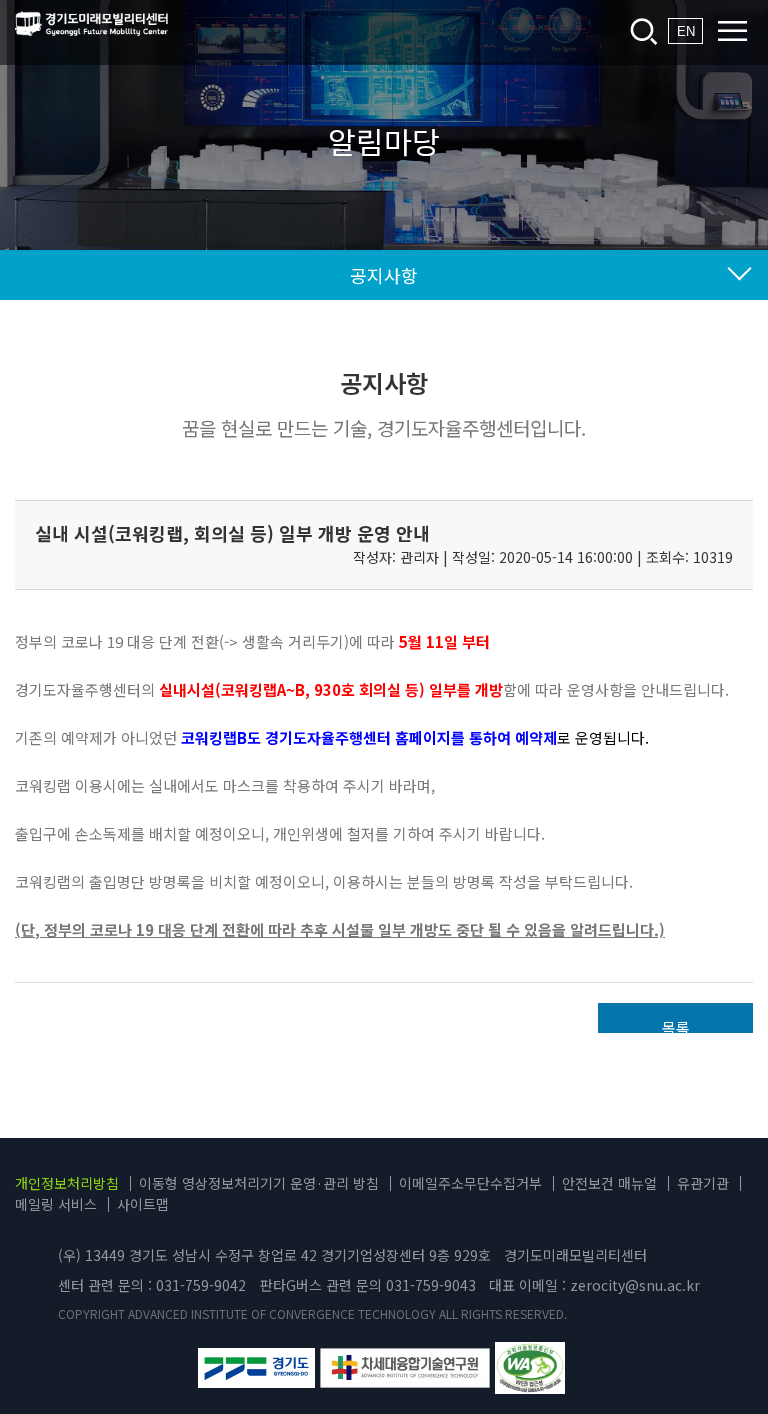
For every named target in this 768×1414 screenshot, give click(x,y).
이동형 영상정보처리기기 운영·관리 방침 (259, 1183)
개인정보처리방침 (67, 1183)
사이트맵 (143, 1204)
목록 (676, 1025)
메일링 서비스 (56, 1204)
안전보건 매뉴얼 (609, 1183)
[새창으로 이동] (257, 1368)
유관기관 (703, 1183)
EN (686, 31)
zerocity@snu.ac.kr (635, 1285)
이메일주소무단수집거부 (470, 1183)
